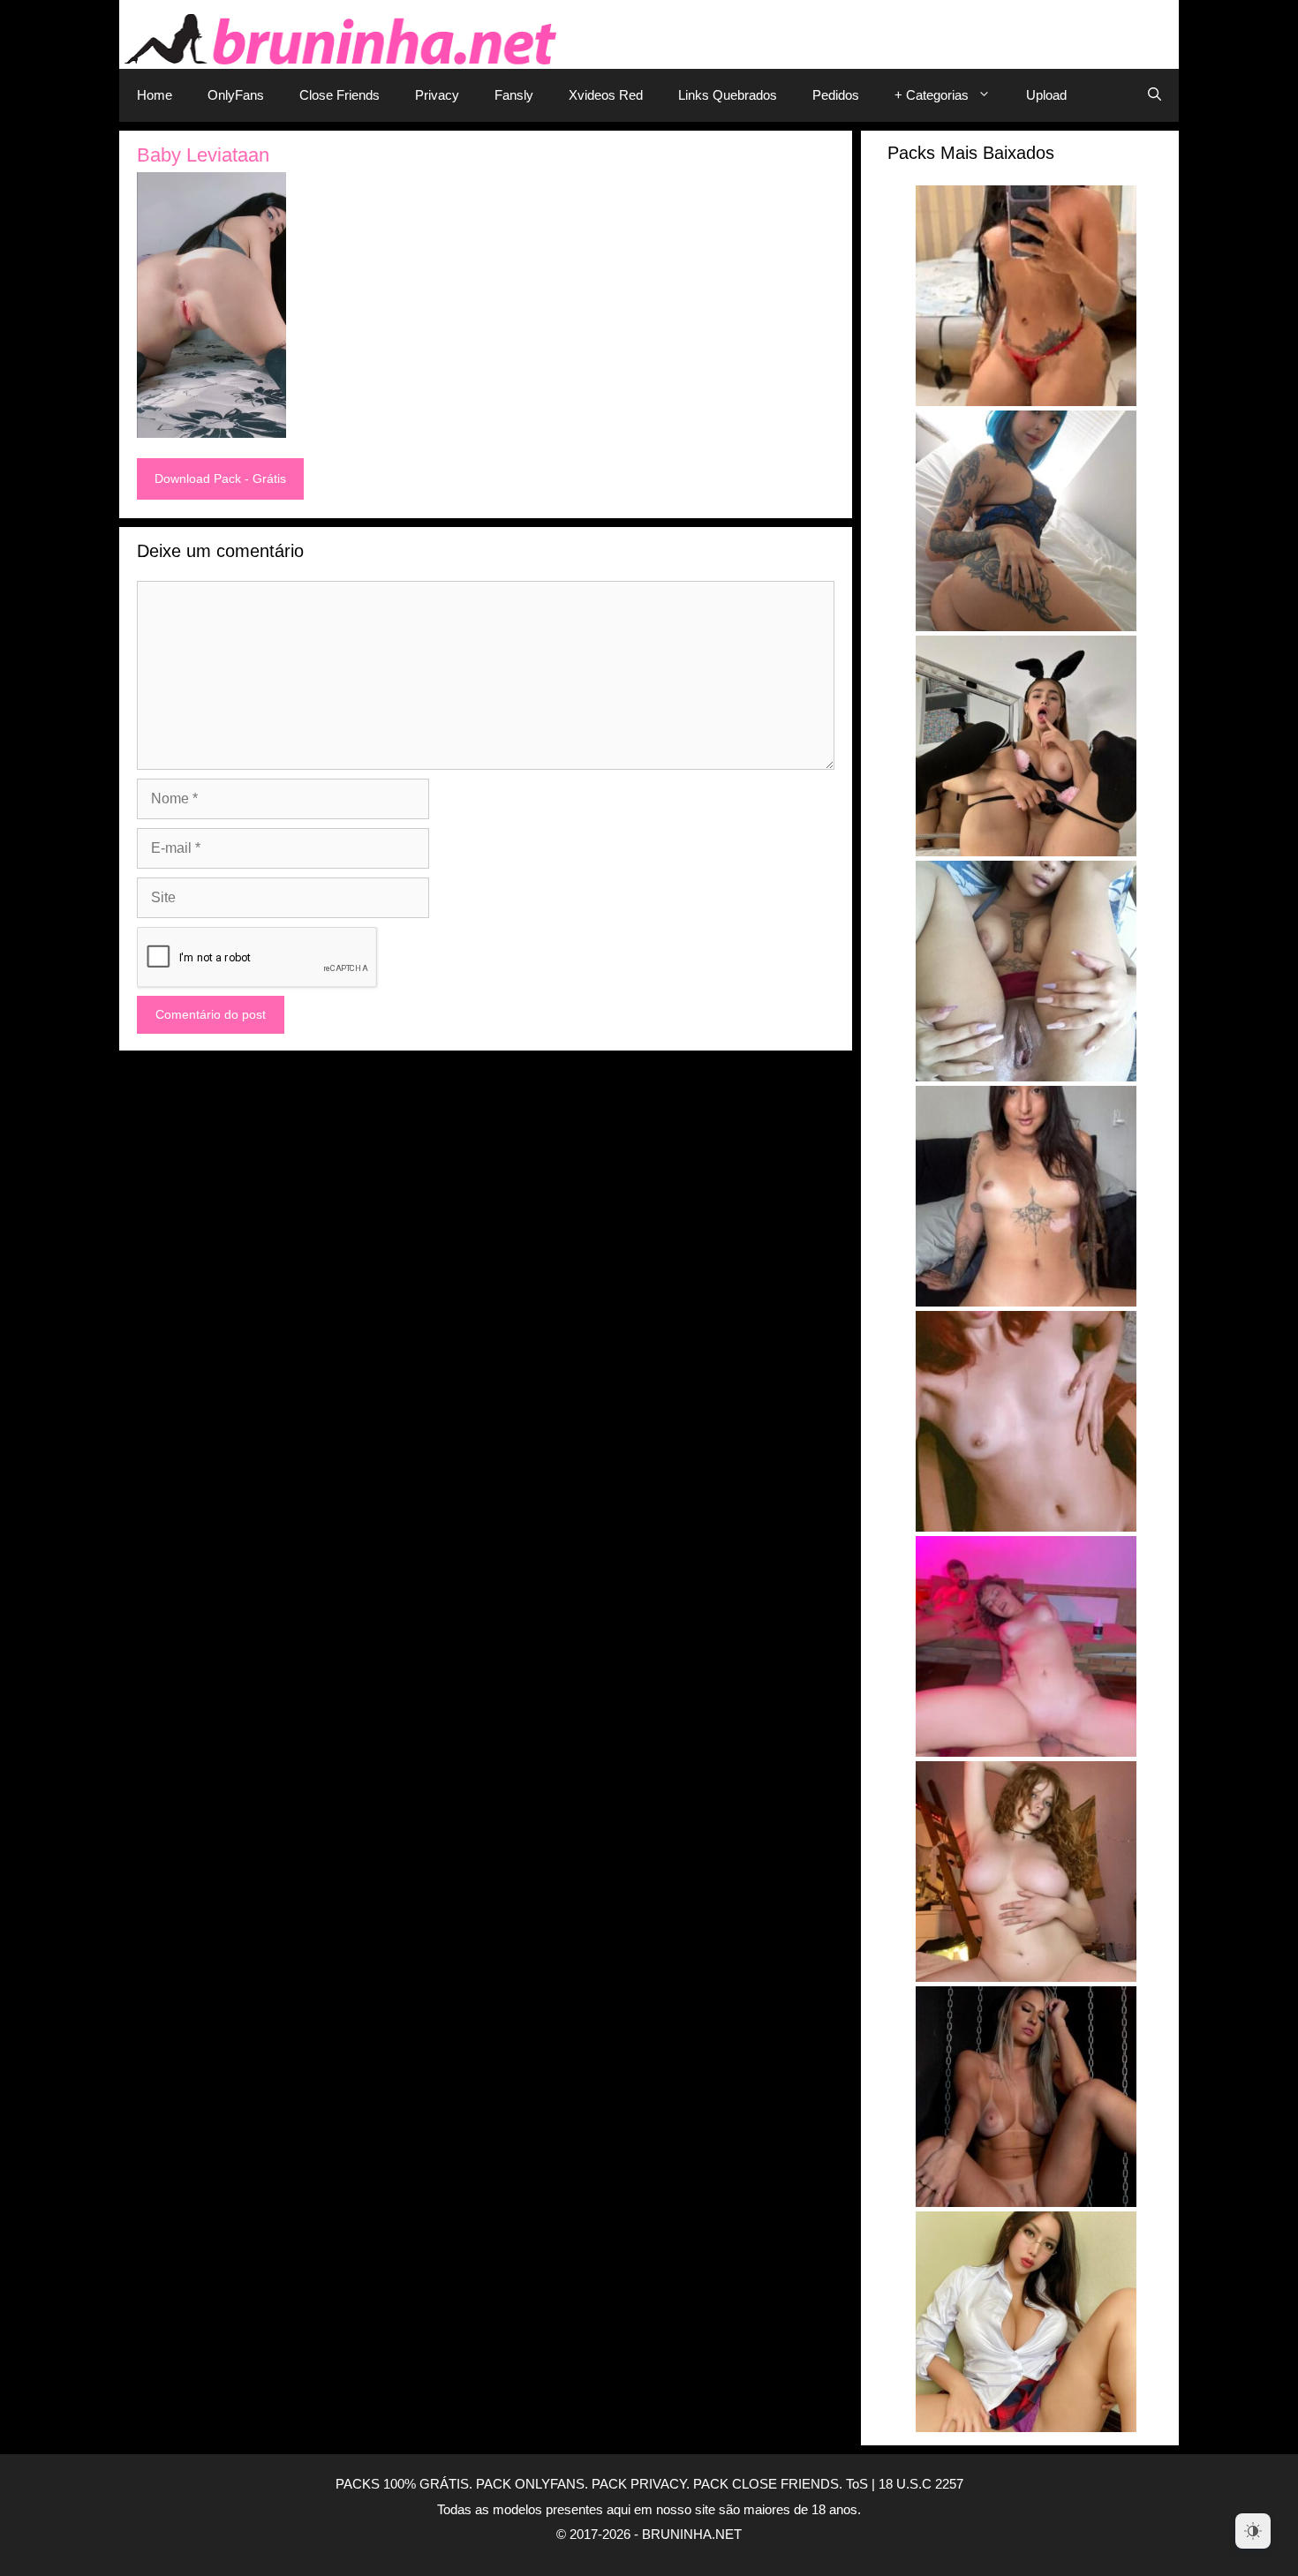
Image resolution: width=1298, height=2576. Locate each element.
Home (155, 95)
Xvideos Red (606, 95)
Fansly (514, 95)
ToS (857, 2484)
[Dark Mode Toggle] (1253, 2531)
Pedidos (836, 95)
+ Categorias (932, 95)
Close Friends (340, 95)
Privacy (437, 95)
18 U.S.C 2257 (921, 2484)
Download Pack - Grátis (220, 478)
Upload (1046, 95)
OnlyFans (236, 95)
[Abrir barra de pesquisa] (1155, 95)
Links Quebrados (728, 95)
